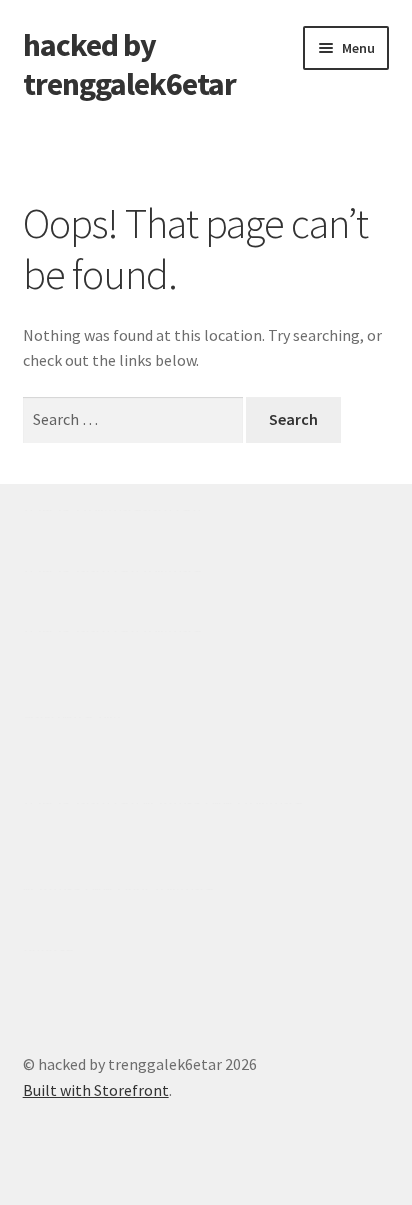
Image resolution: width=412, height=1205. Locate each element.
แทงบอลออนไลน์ (142, 510)
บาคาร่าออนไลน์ (81, 571)
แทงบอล (172, 571)
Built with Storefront (96, 1090)
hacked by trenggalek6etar (129, 64)
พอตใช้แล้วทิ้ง (72, 717)
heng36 (48, 950)
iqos (138, 889)
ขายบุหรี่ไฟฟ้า (192, 803)
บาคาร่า (51, 510)
